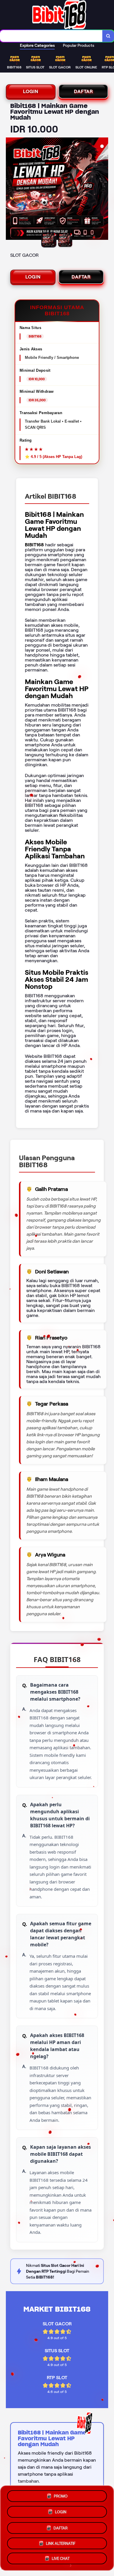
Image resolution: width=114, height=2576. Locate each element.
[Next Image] (103, 190)
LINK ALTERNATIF (61, 2542)
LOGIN (31, 91)
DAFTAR (83, 91)
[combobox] (51, 36)
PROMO (61, 2495)
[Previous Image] (11, 190)
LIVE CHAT (61, 2558)
